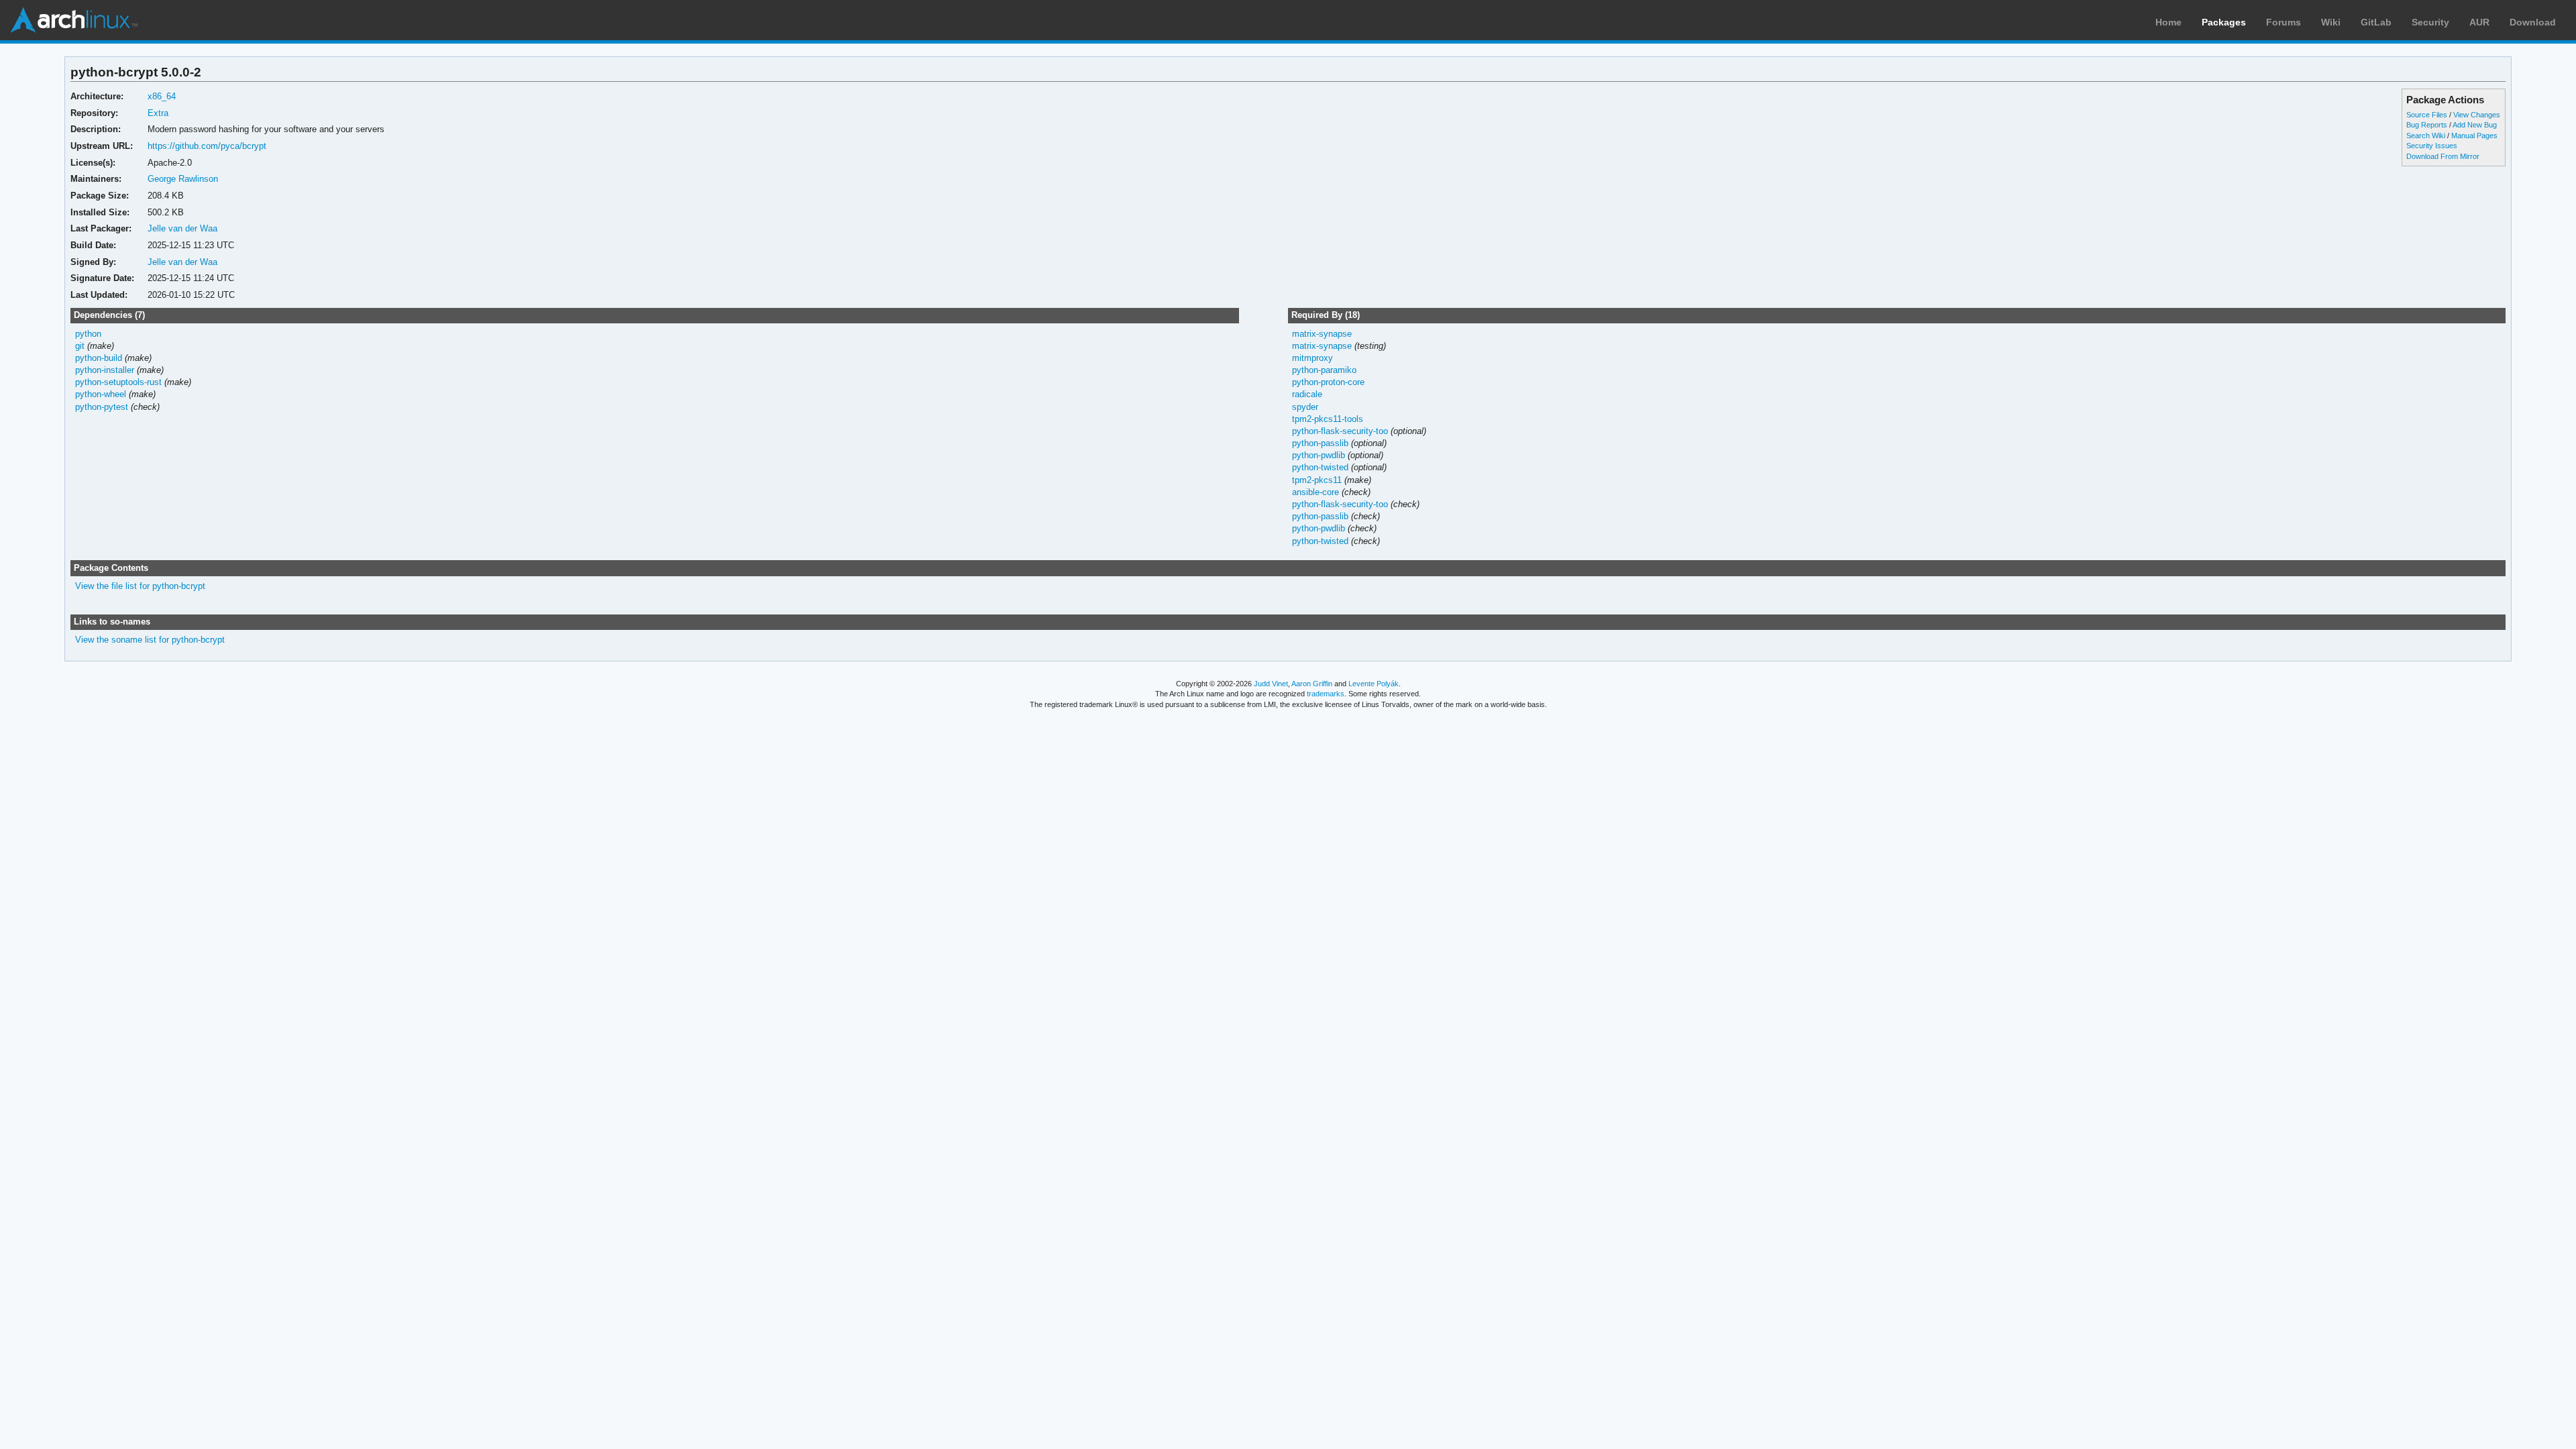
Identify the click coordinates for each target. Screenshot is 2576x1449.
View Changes (2477, 115)
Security (2430, 22)
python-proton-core (1328, 382)
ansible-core (1316, 492)
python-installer (105, 370)
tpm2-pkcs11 (1317, 480)
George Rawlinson (183, 179)
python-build (99, 358)
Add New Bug (2475, 125)
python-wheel (101, 394)
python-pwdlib (1319, 455)
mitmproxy (1312, 358)
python (88, 334)
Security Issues (2432, 146)
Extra (158, 113)
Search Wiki (2426, 136)
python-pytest (102, 407)
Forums (2284, 22)
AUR (2479, 22)
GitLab (2376, 22)
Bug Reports (2427, 125)
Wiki (2331, 22)
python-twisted (1320, 467)
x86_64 (162, 96)
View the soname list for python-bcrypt (150, 640)
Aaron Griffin (1312, 684)
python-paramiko (1324, 370)
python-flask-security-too (1340, 431)
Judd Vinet (1271, 684)
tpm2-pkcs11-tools (1328, 419)
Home (2168, 22)
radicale (1307, 394)
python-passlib (1320, 443)
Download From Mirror (2443, 156)
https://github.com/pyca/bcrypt (207, 146)
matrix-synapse (1322, 334)
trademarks (1326, 694)
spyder (1305, 407)
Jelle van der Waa (182, 228)
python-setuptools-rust (118, 382)
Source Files (2427, 115)
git (80, 346)
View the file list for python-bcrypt (140, 586)
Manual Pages (2474, 136)
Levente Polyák (1374, 684)
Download (2533, 22)
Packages (2224, 22)
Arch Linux (74, 20)
